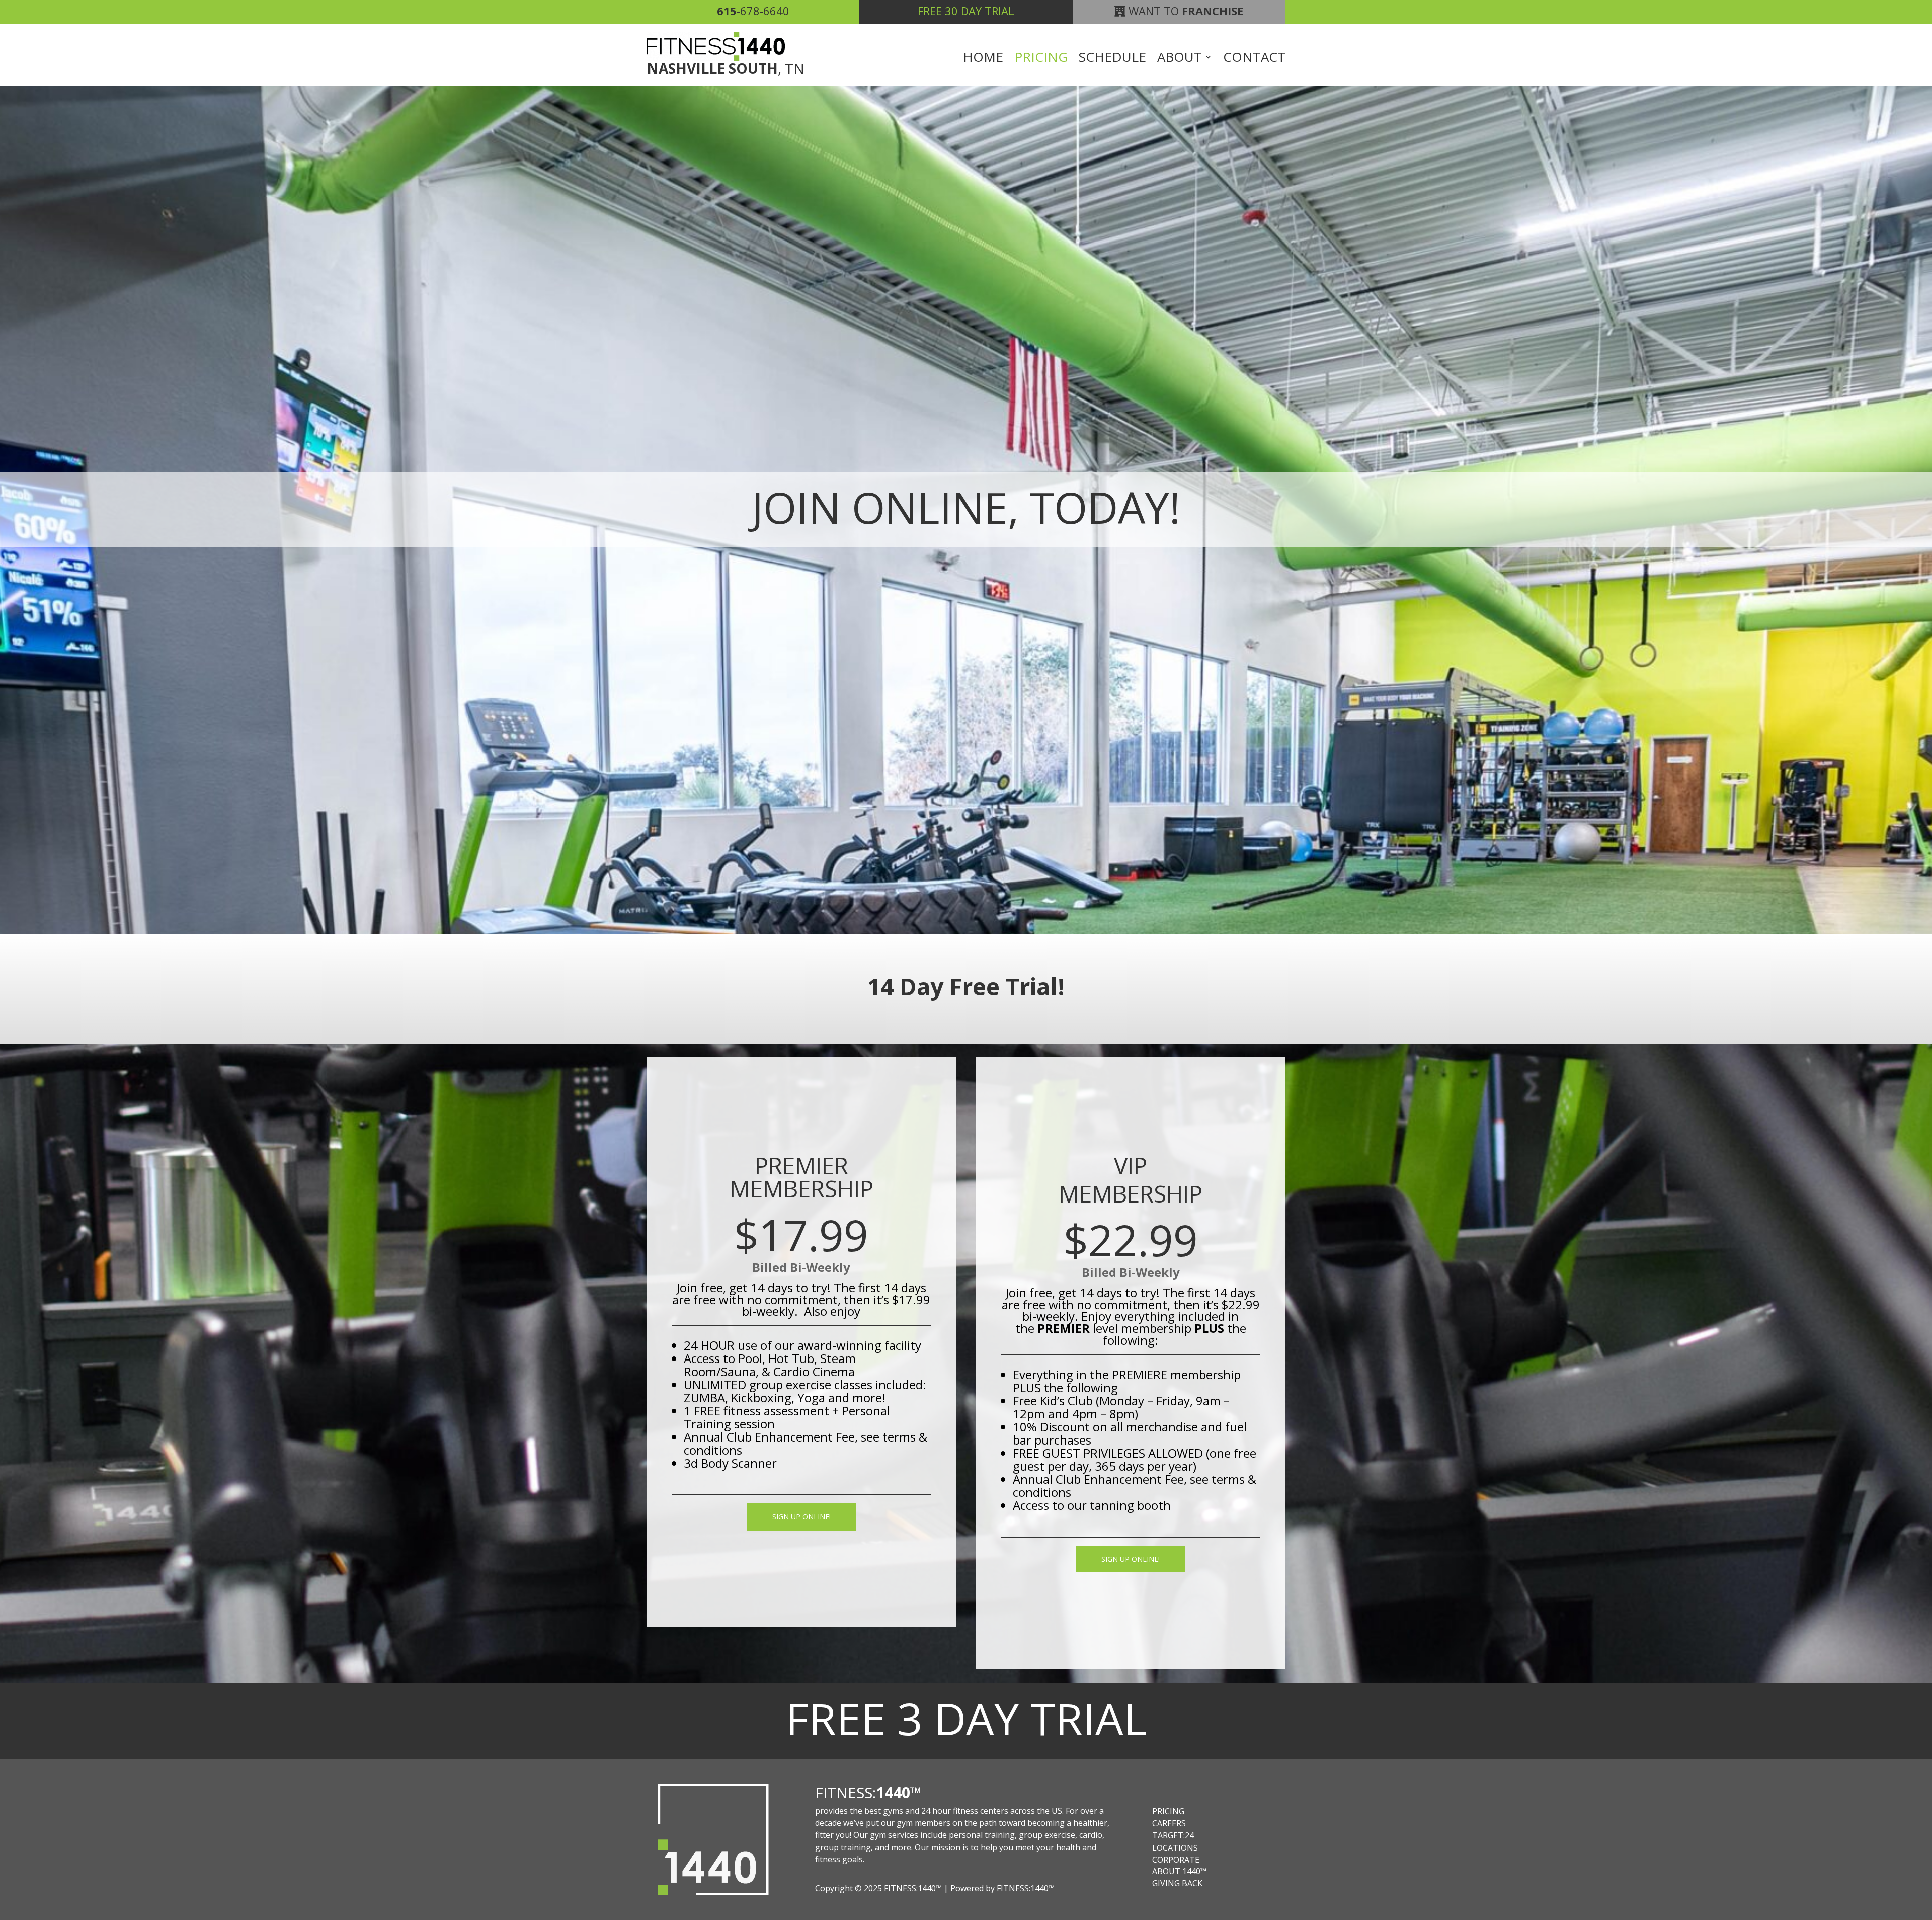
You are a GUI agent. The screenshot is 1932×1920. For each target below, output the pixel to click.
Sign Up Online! (801, 1517)
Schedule (1112, 59)
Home (983, 59)
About (1180, 59)
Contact (1254, 59)
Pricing (1041, 59)
